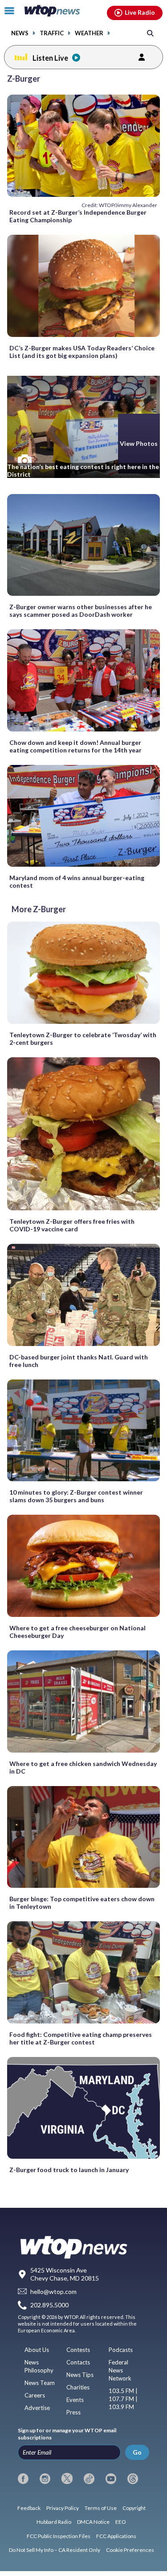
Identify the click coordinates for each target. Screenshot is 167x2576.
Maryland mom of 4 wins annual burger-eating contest (77, 881)
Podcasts (121, 2350)
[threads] (133, 2479)
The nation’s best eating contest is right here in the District (83, 470)
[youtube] (111, 2479)
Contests (78, 2350)
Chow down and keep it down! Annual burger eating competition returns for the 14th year (75, 746)
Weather (89, 33)
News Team (40, 2383)
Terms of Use (101, 2508)
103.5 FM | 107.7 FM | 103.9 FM (123, 2399)
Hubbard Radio (54, 2522)
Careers (35, 2395)
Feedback (29, 2508)
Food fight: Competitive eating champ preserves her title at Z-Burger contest (81, 2038)
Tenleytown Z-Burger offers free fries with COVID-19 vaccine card (72, 1225)
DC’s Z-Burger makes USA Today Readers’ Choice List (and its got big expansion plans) (82, 352)
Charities (78, 2387)
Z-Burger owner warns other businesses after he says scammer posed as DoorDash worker (81, 611)
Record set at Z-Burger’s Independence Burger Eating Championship (78, 216)
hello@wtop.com (53, 2291)
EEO (121, 2522)
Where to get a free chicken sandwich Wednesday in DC (83, 1767)
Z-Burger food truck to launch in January (69, 2170)
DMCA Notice (93, 2522)
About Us (37, 2350)
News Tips (80, 2375)
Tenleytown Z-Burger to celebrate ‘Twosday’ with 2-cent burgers (83, 1039)
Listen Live (50, 58)
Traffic (52, 33)
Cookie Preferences (130, 2550)
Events (75, 2400)
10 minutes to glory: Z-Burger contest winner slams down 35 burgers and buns (76, 1496)
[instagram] (45, 2479)
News (20, 33)
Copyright (134, 2508)
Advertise (37, 2408)
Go (137, 2452)
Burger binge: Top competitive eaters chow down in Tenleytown (82, 1903)
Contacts (78, 2362)
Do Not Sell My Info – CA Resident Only (55, 2550)
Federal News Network (120, 2370)
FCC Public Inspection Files (59, 2536)
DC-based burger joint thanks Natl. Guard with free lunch (79, 1361)
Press (73, 2412)
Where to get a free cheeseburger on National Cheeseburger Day (77, 1632)
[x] (67, 2479)
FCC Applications (116, 2536)
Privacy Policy (63, 2508)
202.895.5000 (49, 2305)
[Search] (150, 33)
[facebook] (23, 2479)
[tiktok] (89, 2479)
